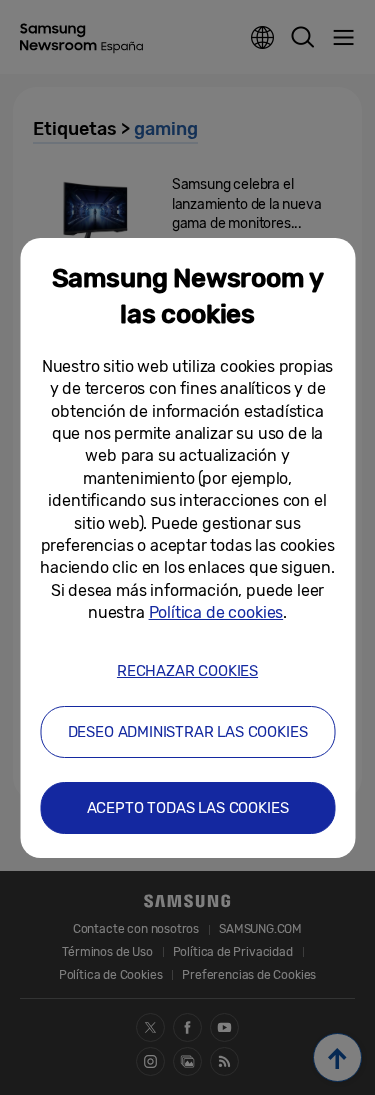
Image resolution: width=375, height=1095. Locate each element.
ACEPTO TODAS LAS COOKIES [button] (188, 808)
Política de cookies (216, 612)
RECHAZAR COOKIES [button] (187, 671)
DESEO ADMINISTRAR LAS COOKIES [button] (188, 732)
